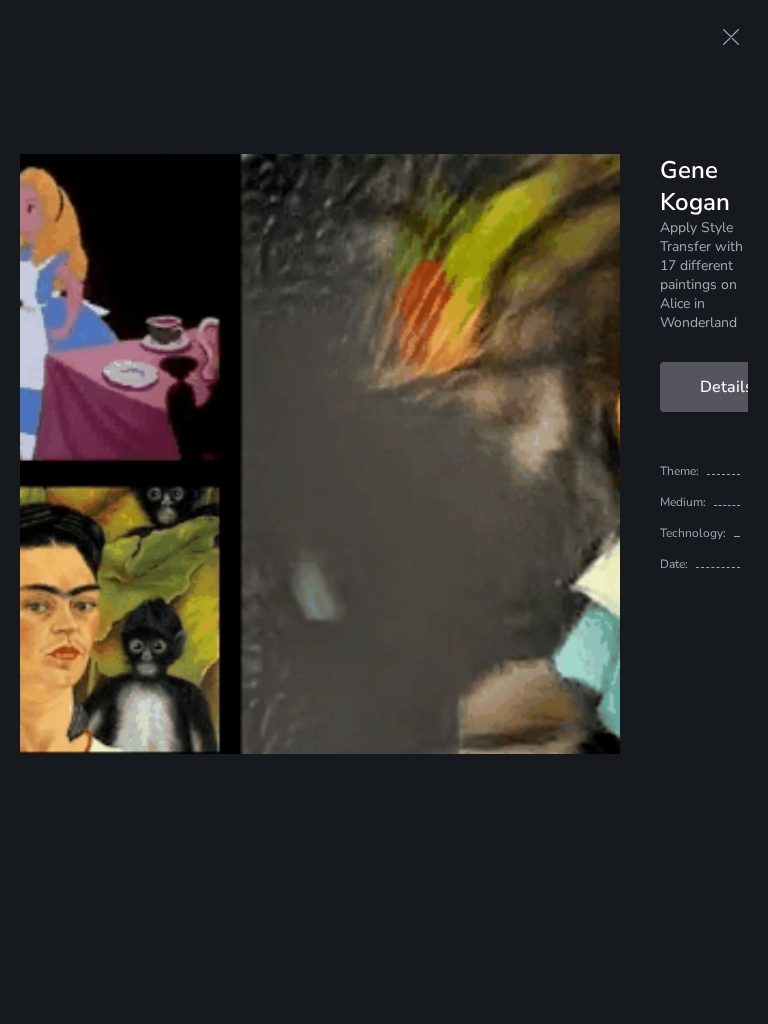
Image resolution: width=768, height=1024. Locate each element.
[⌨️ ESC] (731, 37)
